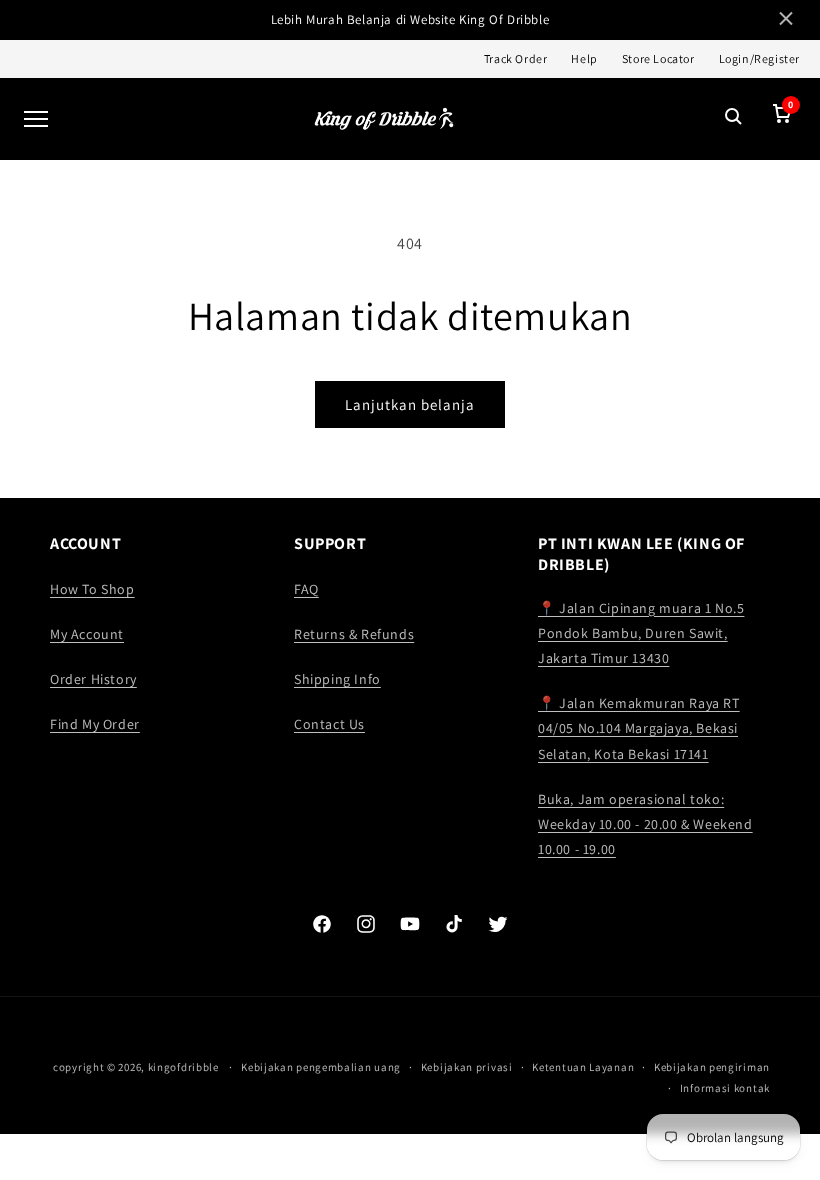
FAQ (306, 589)
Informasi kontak (725, 1088)
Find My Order (95, 724)
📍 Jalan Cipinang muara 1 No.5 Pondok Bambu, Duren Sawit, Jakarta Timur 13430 (641, 633)
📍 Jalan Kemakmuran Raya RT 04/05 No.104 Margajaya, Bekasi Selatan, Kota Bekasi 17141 (639, 728)
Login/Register (759, 58)
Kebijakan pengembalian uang (321, 1067)
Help (584, 58)
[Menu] (36, 119)
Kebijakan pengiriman (712, 1067)
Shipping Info (337, 679)
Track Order (516, 58)
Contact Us (329, 724)
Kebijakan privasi (467, 1067)
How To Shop (92, 589)
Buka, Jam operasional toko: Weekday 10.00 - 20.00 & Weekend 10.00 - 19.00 (645, 824)
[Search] (734, 118)
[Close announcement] (786, 20)
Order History (93, 679)
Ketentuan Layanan (583, 1067)
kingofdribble (183, 1067)
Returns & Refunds (354, 634)
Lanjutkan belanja (410, 404)
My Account (87, 634)
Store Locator (658, 58)
